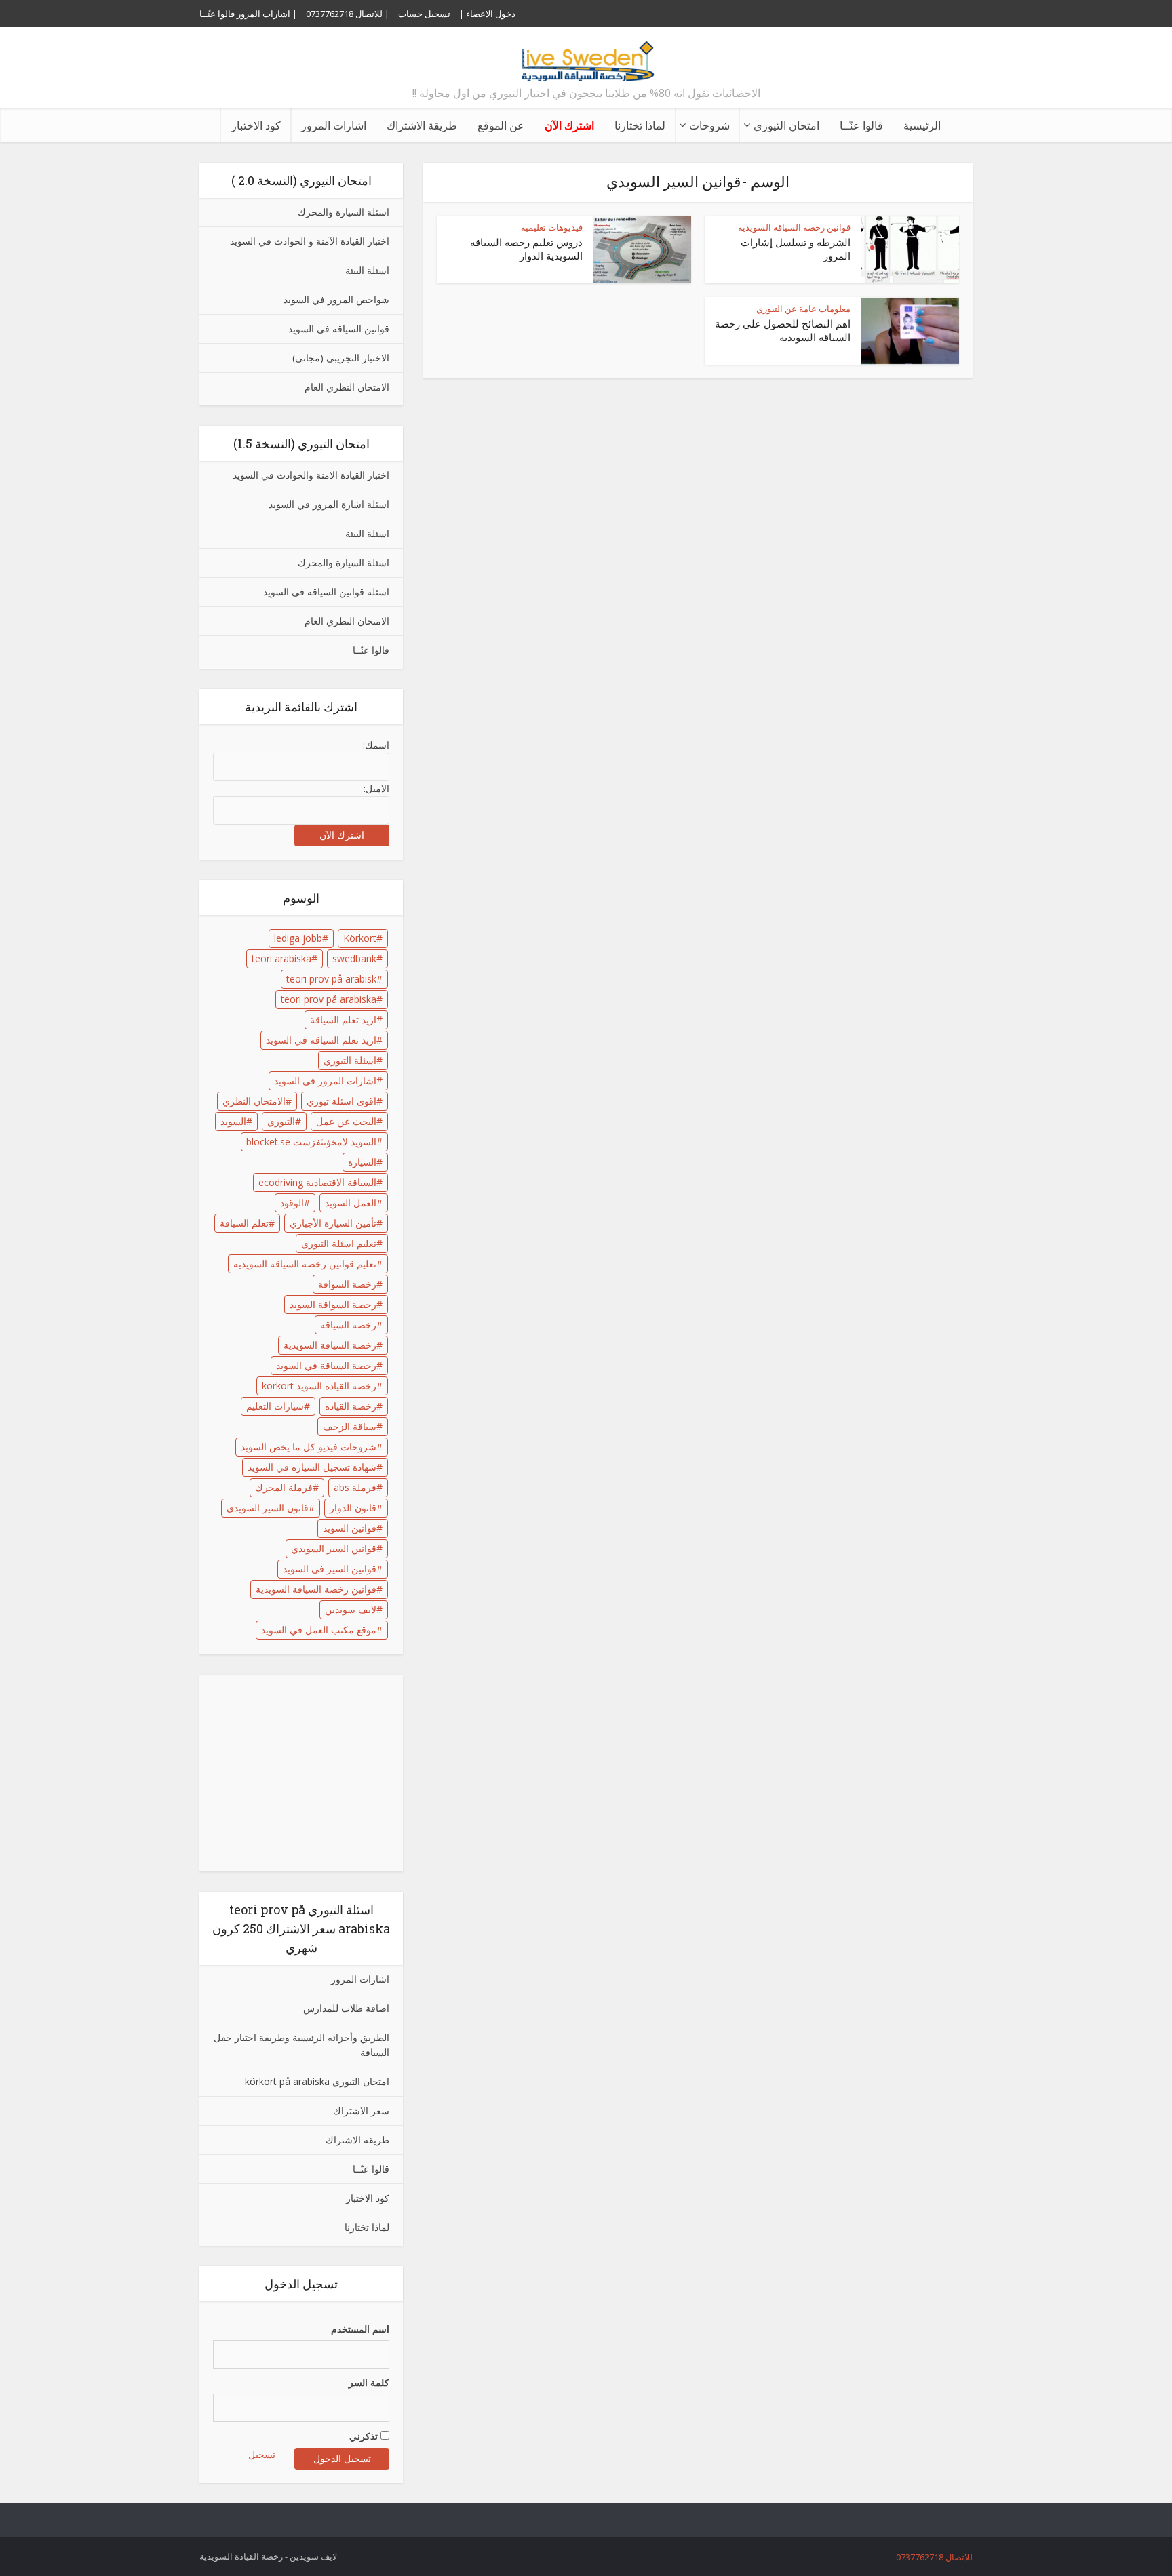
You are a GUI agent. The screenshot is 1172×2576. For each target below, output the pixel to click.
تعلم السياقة (244, 1223)
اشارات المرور (334, 125)
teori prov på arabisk (331, 979)
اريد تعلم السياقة (343, 1019)
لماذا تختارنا (640, 125)
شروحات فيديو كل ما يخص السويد (309, 1447)
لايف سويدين (351, 1609)
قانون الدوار (353, 1508)
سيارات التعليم (275, 1406)
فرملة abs (355, 1487)
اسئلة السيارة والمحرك (344, 212)
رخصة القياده (351, 1406)
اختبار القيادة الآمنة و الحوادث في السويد (310, 241)
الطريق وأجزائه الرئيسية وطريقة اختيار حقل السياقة (301, 2045)
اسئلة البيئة (367, 270)
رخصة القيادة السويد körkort (319, 1386)
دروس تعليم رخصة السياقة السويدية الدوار (526, 249)
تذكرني (365, 2436)
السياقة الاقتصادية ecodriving (317, 1182)
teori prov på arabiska (329, 999)
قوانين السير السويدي (334, 1548)
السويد (233, 1121)
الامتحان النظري (254, 1101)
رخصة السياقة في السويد (326, 1365)
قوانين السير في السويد (330, 1569)
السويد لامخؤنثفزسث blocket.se (311, 1142)
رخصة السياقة (348, 1325)
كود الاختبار (256, 125)
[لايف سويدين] (586, 54)
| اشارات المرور (267, 14)
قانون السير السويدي (268, 1508)
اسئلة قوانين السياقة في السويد (326, 592)
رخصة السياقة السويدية (330, 1345)
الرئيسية (922, 125)
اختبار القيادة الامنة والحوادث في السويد (311, 475)
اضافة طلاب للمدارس (346, 2008)
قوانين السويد (350, 1528)
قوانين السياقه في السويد (339, 329)
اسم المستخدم (360, 2329)
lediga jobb (298, 938)
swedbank (354, 958)
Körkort (360, 938)
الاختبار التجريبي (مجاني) (341, 358)
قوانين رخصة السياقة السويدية (316, 1589)
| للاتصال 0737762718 (348, 14)
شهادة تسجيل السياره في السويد (312, 1467)
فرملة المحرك (284, 1487)
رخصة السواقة (347, 1284)
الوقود (292, 1203)
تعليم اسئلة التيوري (339, 1243)
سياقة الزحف (350, 1426)
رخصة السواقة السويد (333, 1304)
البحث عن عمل (346, 1121)
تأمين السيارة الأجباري (333, 1223)
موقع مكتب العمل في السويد (319, 1630)
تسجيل (262, 2454)
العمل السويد (351, 1203)
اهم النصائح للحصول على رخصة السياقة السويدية (783, 330)
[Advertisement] (305, 1773)
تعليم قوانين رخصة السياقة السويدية (305, 1264)
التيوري (281, 1121)
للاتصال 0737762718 (934, 2557)
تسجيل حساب (424, 14)
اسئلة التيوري (350, 1060)
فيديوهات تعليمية (552, 227)
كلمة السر (369, 2382)
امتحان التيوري (786, 125)
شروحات (709, 125)
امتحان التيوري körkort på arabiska (317, 2081)
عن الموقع (501, 125)
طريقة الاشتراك (422, 125)
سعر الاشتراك (361, 2111)
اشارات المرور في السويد (325, 1081)
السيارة (362, 1162)
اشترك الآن (569, 125)
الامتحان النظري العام (347, 387)
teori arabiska (281, 958)
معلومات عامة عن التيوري (803, 309)
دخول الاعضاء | (487, 14)
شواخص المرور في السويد (336, 299)
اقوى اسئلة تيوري (341, 1101)
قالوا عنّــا (217, 14)
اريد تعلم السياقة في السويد (321, 1040)
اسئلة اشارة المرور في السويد (329, 504)
